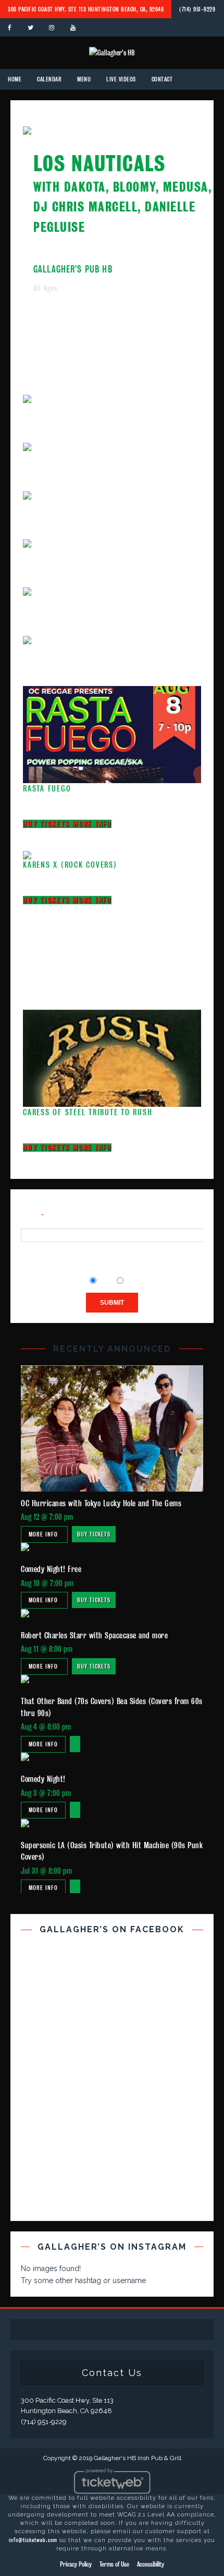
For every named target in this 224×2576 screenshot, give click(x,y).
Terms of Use (114, 2564)
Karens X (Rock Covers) (70, 865)
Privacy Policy (76, 2564)
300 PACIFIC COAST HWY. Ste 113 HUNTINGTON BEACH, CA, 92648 (86, 9)
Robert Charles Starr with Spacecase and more (94, 1635)
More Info (92, 824)
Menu (84, 79)
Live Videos (121, 79)
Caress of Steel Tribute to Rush (88, 1112)
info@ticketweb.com (33, 2540)
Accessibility (151, 2564)
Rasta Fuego (47, 789)
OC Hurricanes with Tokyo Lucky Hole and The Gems (101, 1503)
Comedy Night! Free (51, 1569)
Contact (162, 79)
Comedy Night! (43, 1779)
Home (15, 79)
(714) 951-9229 (197, 9)
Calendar (49, 79)
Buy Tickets (48, 824)
